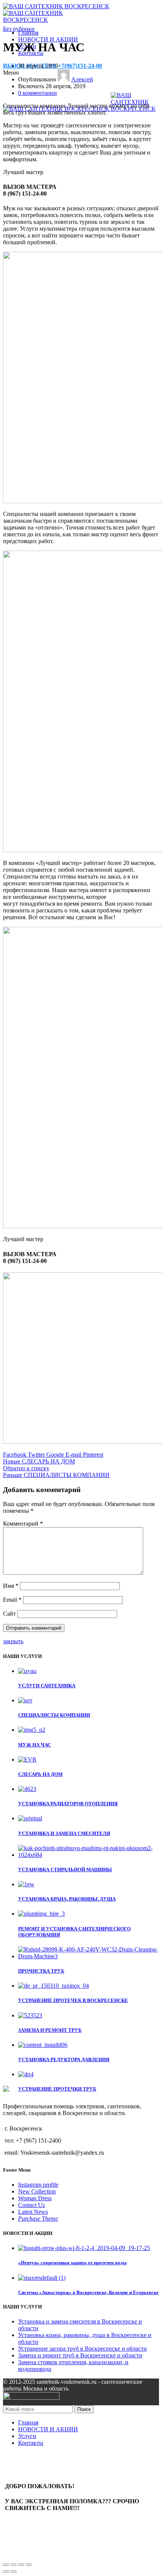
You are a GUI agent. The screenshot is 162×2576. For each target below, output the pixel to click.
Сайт (9, 1614)
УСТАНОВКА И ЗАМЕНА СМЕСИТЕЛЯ (64, 1833)
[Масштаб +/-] (29, 2565)
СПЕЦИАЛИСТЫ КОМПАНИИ (54, 1715)
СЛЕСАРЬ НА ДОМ (40, 1774)
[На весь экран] (21, 2565)
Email (12, 1600)
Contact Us (31, 2205)
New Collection (37, 2191)
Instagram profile (38, 2185)
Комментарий (23, 1524)
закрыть (13, 1641)
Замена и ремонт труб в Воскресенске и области (80, 2355)
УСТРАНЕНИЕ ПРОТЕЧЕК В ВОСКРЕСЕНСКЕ (73, 2000)
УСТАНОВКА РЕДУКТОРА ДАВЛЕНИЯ (64, 2059)
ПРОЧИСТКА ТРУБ (41, 1971)
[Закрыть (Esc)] (6, 2565)
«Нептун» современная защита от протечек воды (72, 2263)
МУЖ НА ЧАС (34, 1745)
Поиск (84, 2409)
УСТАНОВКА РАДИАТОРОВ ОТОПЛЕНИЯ (68, 1804)
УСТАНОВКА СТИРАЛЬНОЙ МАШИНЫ (65, 1870)
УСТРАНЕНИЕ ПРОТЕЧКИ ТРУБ (57, 2089)
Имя (11, 1586)
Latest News (33, 2212)
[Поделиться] (14, 2565)
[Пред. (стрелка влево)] (6, 2571)
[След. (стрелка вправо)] (14, 2571)
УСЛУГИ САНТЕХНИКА (47, 1686)
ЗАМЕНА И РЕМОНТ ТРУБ (50, 2030)
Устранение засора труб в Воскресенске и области (83, 2349)
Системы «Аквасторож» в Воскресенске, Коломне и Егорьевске (88, 2292)
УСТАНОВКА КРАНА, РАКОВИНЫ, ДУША (67, 1899)
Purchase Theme (38, 2219)
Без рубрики (19, 29)
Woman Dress (35, 2198)
